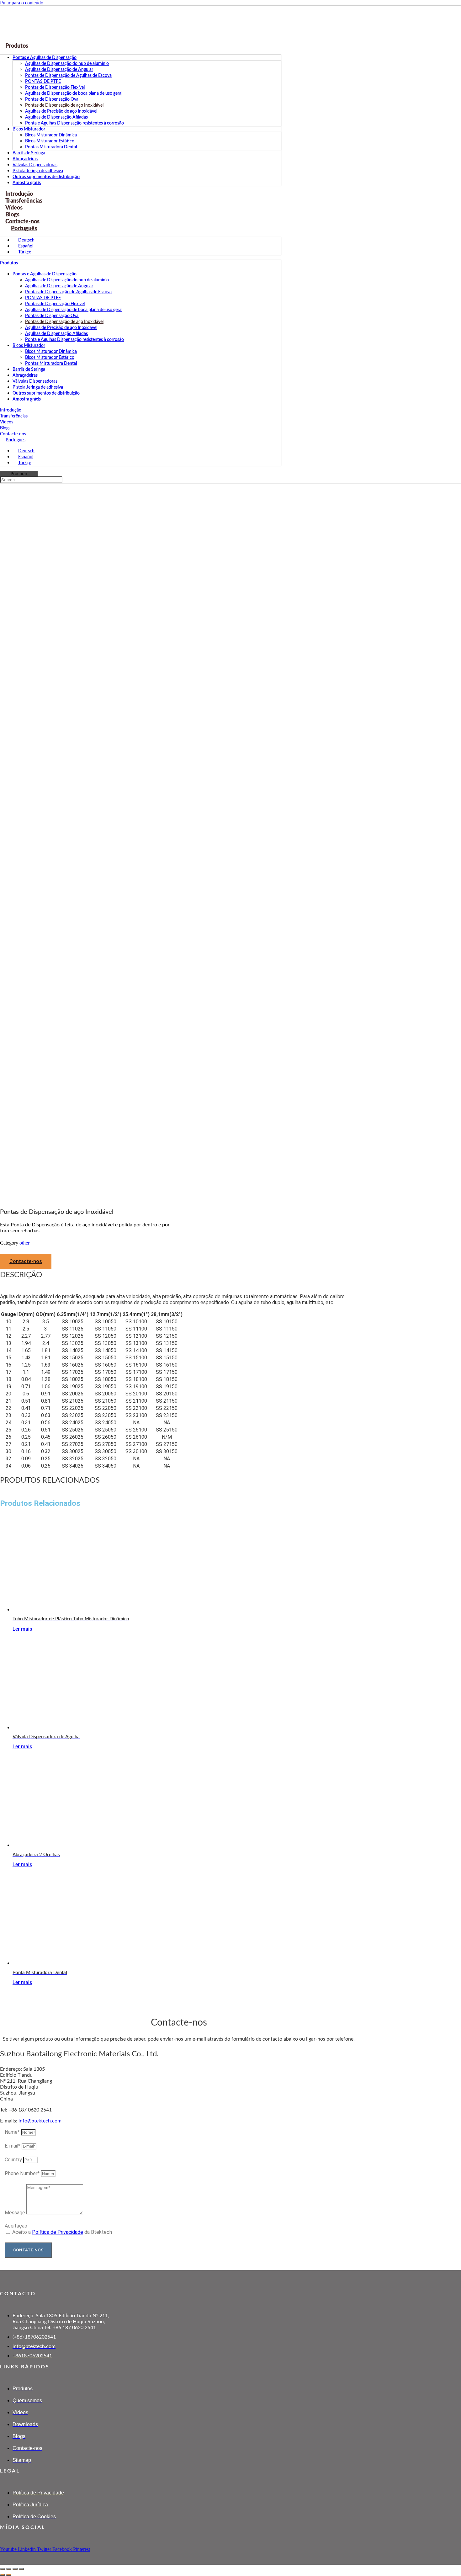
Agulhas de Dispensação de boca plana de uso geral (74, 93)
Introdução (11, 410)
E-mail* (13, 2146)
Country (14, 2160)
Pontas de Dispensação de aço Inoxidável (64, 105)
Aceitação (16, 2226)
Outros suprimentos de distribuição (46, 177)
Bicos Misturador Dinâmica (51, 135)
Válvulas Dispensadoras (35, 165)
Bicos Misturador (29, 129)
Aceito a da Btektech (62, 2232)
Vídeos (7, 422)
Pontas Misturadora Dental (51, 147)
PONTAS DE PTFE (43, 82)
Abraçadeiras (25, 159)
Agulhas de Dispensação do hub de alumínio (67, 64)
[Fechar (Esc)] (21, 2569)
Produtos (17, 46)
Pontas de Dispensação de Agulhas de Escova (68, 76)
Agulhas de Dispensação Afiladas (56, 117)
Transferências (14, 416)
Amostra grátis (27, 399)
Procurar (19, 473)
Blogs (5, 428)
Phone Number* (23, 2173)
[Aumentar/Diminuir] (3, 2569)
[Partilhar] (15, 2569)
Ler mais (22, 1629)
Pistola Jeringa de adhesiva (38, 171)
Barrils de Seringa (29, 153)
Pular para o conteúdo (22, 3)
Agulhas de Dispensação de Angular (59, 70)
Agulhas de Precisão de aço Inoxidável (61, 111)
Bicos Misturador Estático (50, 141)
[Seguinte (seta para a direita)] (9, 2575)
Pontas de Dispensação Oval (52, 99)
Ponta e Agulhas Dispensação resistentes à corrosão (74, 123)
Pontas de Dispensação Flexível (55, 88)
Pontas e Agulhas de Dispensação (45, 58)
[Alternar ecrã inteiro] (9, 2569)
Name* (13, 2132)
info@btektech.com (40, 2121)
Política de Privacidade (58, 2232)
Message (16, 2213)
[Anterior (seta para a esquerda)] (3, 2575)
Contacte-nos (13, 434)
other (24, 1243)
